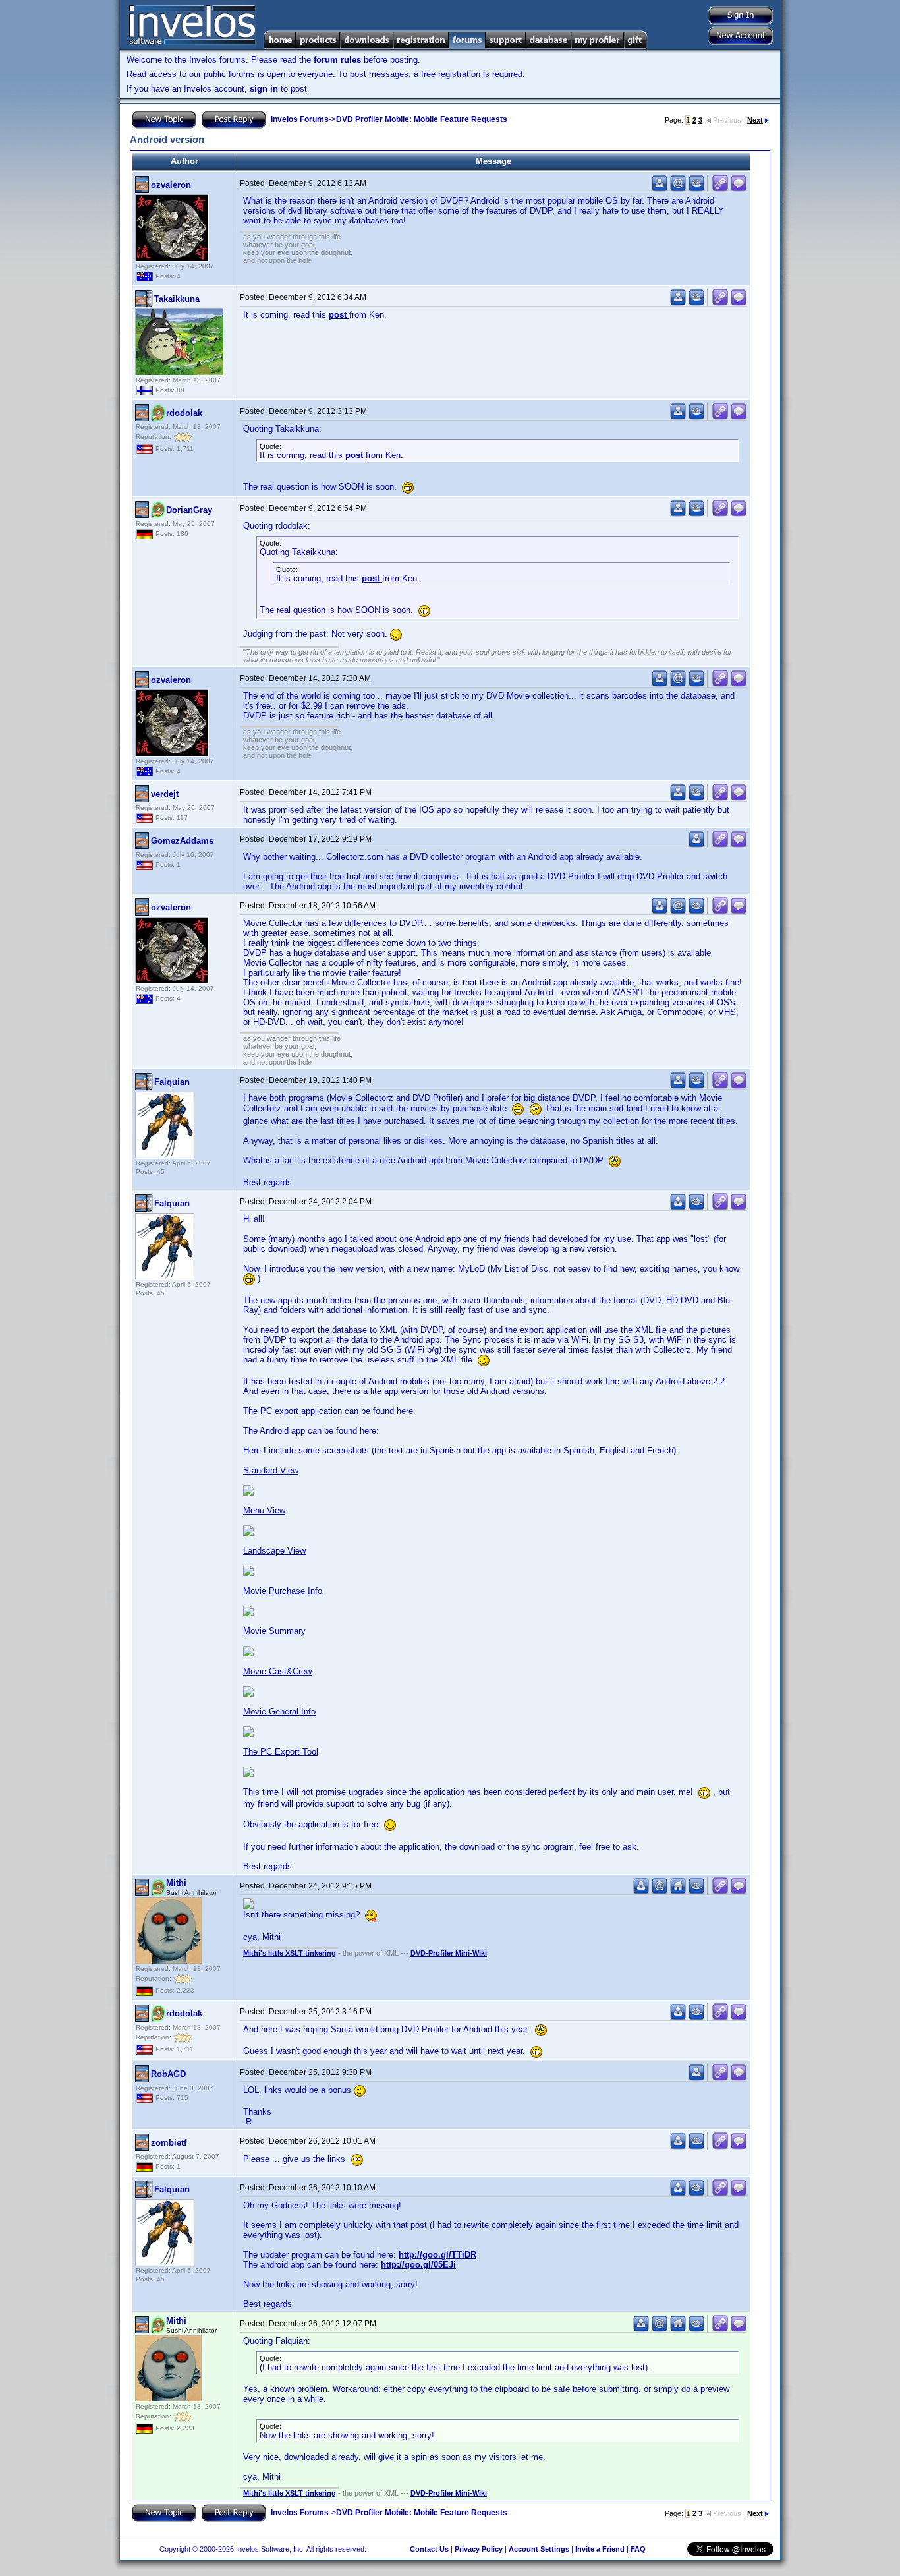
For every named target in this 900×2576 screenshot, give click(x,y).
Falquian (172, 1082)
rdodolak (184, 413)
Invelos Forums (300, 119)
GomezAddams (182, 841)
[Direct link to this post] (720, 189)
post (339, 315)
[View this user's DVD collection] (696, 189)
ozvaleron (171, 185)
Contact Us (429, 2549)
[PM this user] (660, 189)
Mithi (176, 1883)
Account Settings (539, 2549)
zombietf (169, 2143)
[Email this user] (678, 189)
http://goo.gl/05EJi (418, 2265)
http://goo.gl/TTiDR (437, 2255)
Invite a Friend (600, 2549)
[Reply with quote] (739, 189)
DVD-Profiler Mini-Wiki (449, 1953)
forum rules (337, 60)
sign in (264, 89)
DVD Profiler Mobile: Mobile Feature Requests (422, 119)
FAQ (638, 2549)
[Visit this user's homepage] (678, 1891)
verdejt (165, 794)
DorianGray (189, 510)
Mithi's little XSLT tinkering (290, 1953)
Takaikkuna (177, 299)
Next (755, 120)
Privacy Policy (479, 2549)
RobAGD (168, 2074)
